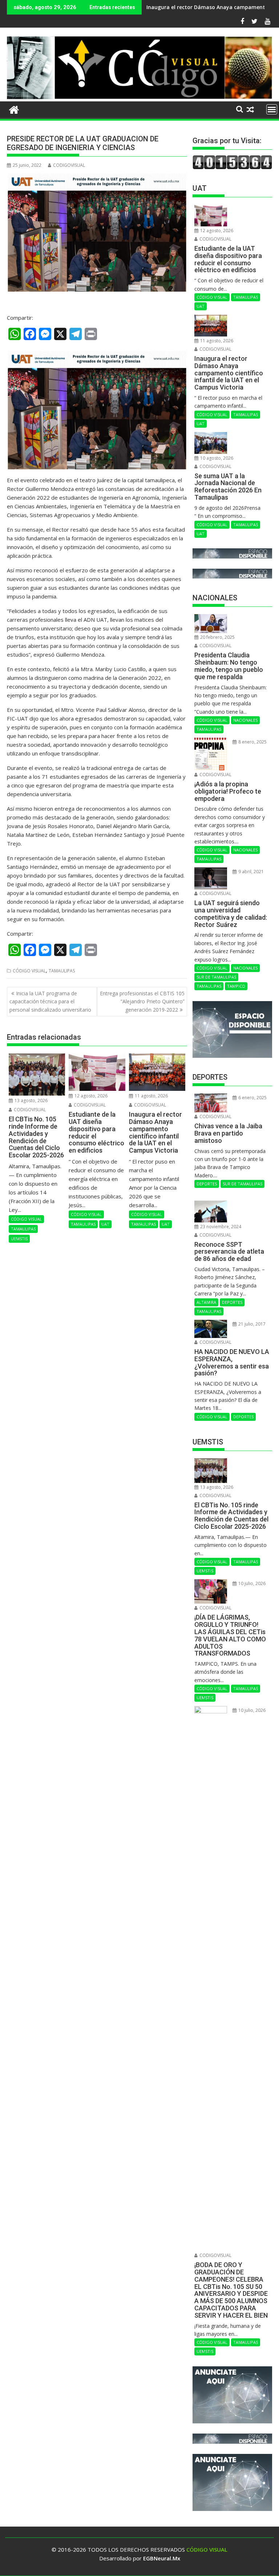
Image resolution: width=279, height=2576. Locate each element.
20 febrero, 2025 (217, 637)
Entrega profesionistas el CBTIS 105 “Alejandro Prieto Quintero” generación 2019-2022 (142, 1001)
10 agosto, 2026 (216, 458)
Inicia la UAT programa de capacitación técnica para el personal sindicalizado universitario (50, 1001)
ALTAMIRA (206, 1302)
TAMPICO (236, 986)
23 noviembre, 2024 (220, 1227)
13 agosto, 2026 (31, 1100)
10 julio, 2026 (251, 1583)
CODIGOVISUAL (69, 165)
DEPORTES (207, 1184)
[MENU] (272, 109)
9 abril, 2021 (250, 872)
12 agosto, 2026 (90, 1096)
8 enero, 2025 (252, 742)
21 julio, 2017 (251, 1324)
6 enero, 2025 (252, 1098)
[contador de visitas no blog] (232, 167)
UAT (105, 1224)
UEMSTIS (19, 1239)
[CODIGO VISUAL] (139, 97)
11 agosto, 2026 (151, 1096)
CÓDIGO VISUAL (29, 971)
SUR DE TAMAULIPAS (216, 977)
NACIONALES (245, 720)
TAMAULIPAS (62, 971)
